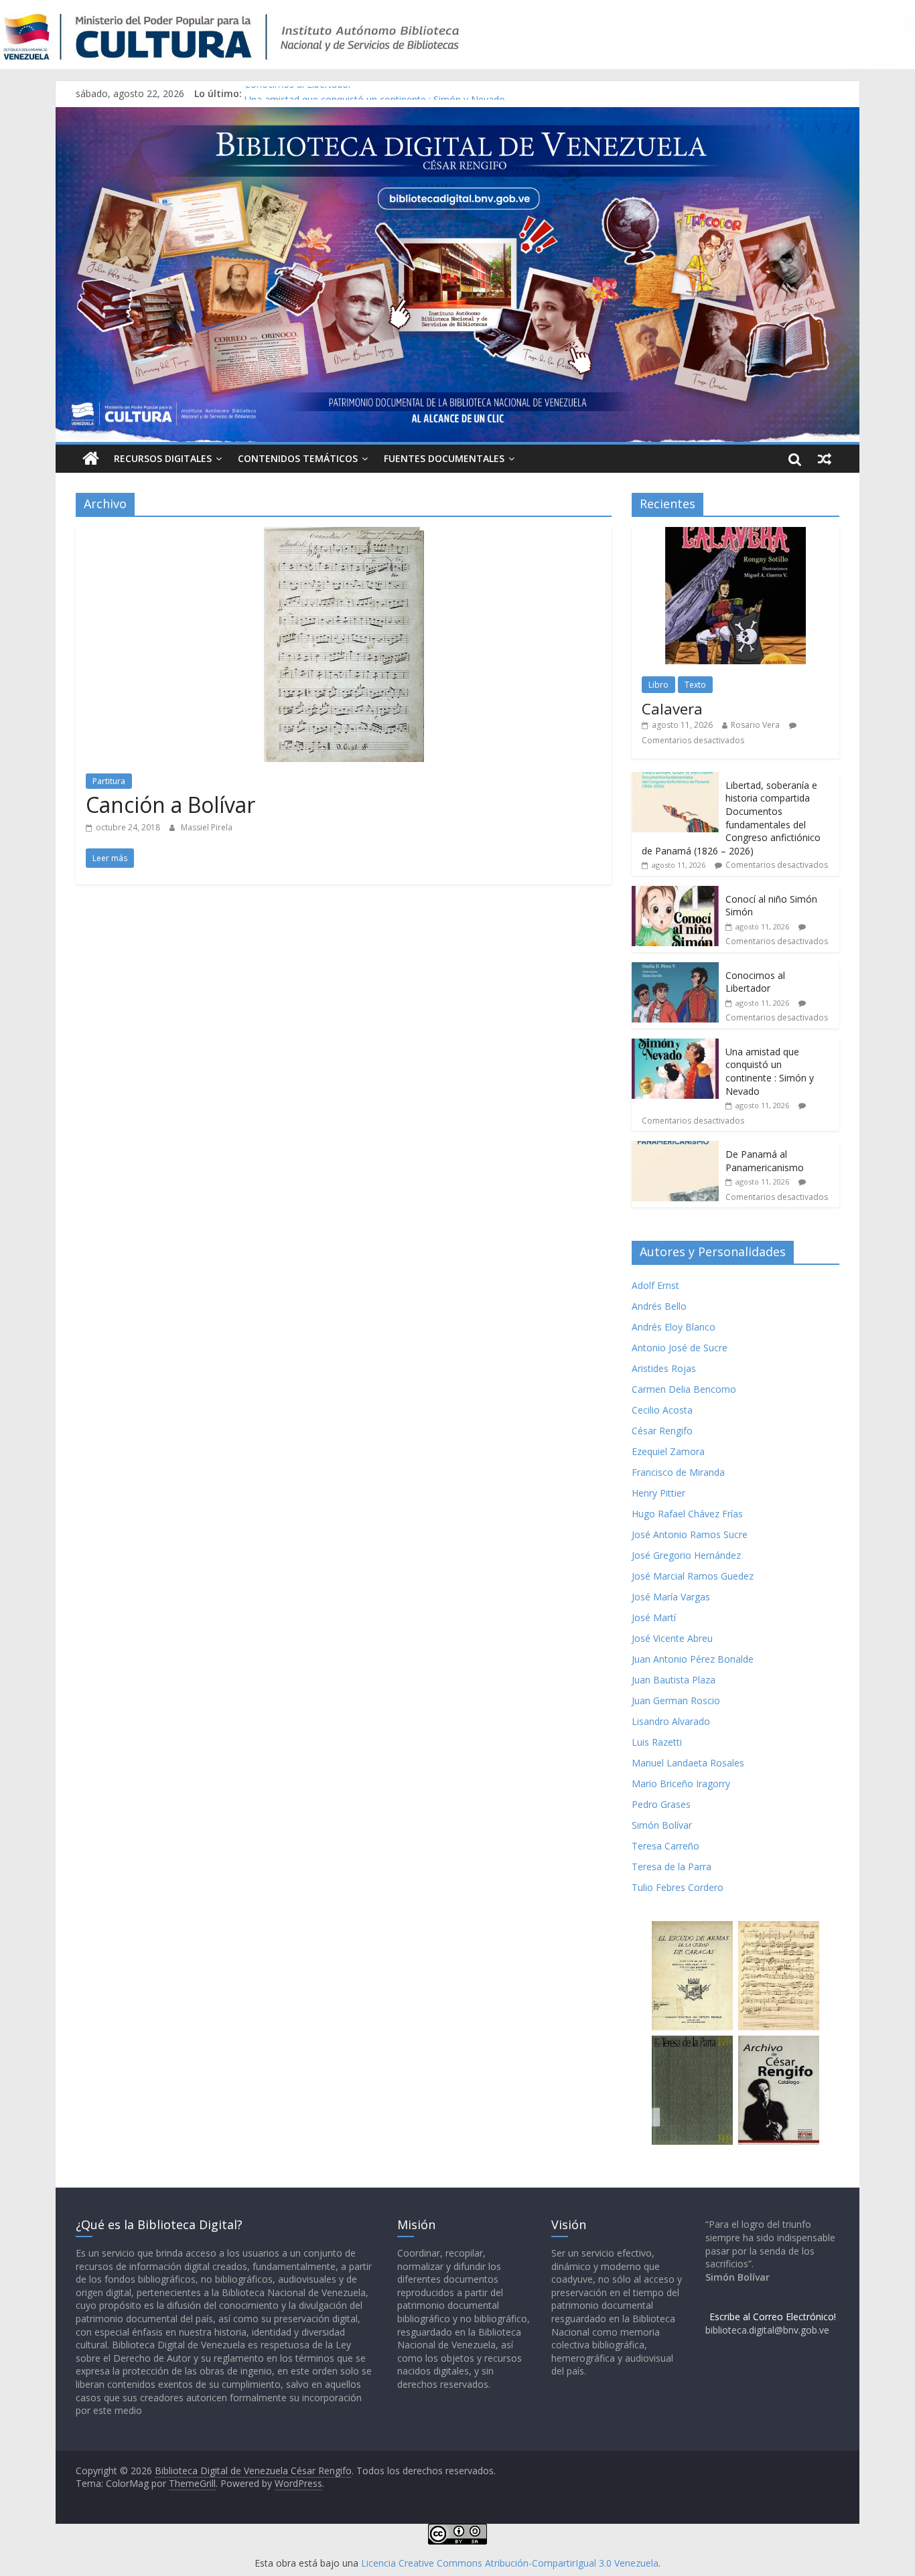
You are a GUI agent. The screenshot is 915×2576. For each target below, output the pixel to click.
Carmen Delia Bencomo (684, 1389)
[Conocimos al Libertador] (675, 969)
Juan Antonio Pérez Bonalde (693, 1659)
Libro (658, 685)
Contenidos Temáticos (298, 458)
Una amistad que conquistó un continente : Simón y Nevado (770, 1071)
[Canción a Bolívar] (344, 535)
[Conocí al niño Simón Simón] (675, 893)
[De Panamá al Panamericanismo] (675, 1148)
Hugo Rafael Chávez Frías (687, 1514)
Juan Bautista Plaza (674, 1680)
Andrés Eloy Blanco (674, 1327)
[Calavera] (735, 534)
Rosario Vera (755, 725)
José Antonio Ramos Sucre (690, 1534)
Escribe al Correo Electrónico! (773, 2317)
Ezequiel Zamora (668, 1451)
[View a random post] (825, 459)
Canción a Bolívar (170, 805)
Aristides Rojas (664, 1368)
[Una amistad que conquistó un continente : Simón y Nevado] (675, 1046)
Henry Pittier (658, 1493)
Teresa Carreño (665, 1846)
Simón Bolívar (662, 1825)
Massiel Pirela (207, 827)
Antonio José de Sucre (680, 1348)
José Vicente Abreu (672, 1638)
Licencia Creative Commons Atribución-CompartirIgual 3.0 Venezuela (510, 2563)
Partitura (109, 781)
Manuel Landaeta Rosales (688, 1763)
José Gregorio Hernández (686, 1555)
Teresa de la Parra (672, 1867)
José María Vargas (671, 1597)
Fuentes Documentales (444, 458)
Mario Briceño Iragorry (681, 1784)
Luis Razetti (657, 1742)
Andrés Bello (659, 1306)
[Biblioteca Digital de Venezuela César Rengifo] (457, 115)
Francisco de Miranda (678, 1472)
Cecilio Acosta (662, 1410)
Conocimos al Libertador (298, 93)
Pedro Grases (661, 1804)
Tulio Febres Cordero (678, 1887)
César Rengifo (662, 1431)
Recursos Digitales (163, 458)
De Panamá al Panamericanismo (765, 1161)
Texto (695, 685)
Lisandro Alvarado (671, 1721)
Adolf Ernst (655, 1285)
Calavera (672, 708)
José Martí (654, 1617)
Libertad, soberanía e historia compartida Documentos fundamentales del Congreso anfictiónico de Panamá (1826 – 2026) (731, 818)
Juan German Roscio (676, 1700)
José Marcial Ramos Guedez (693, 1576)
